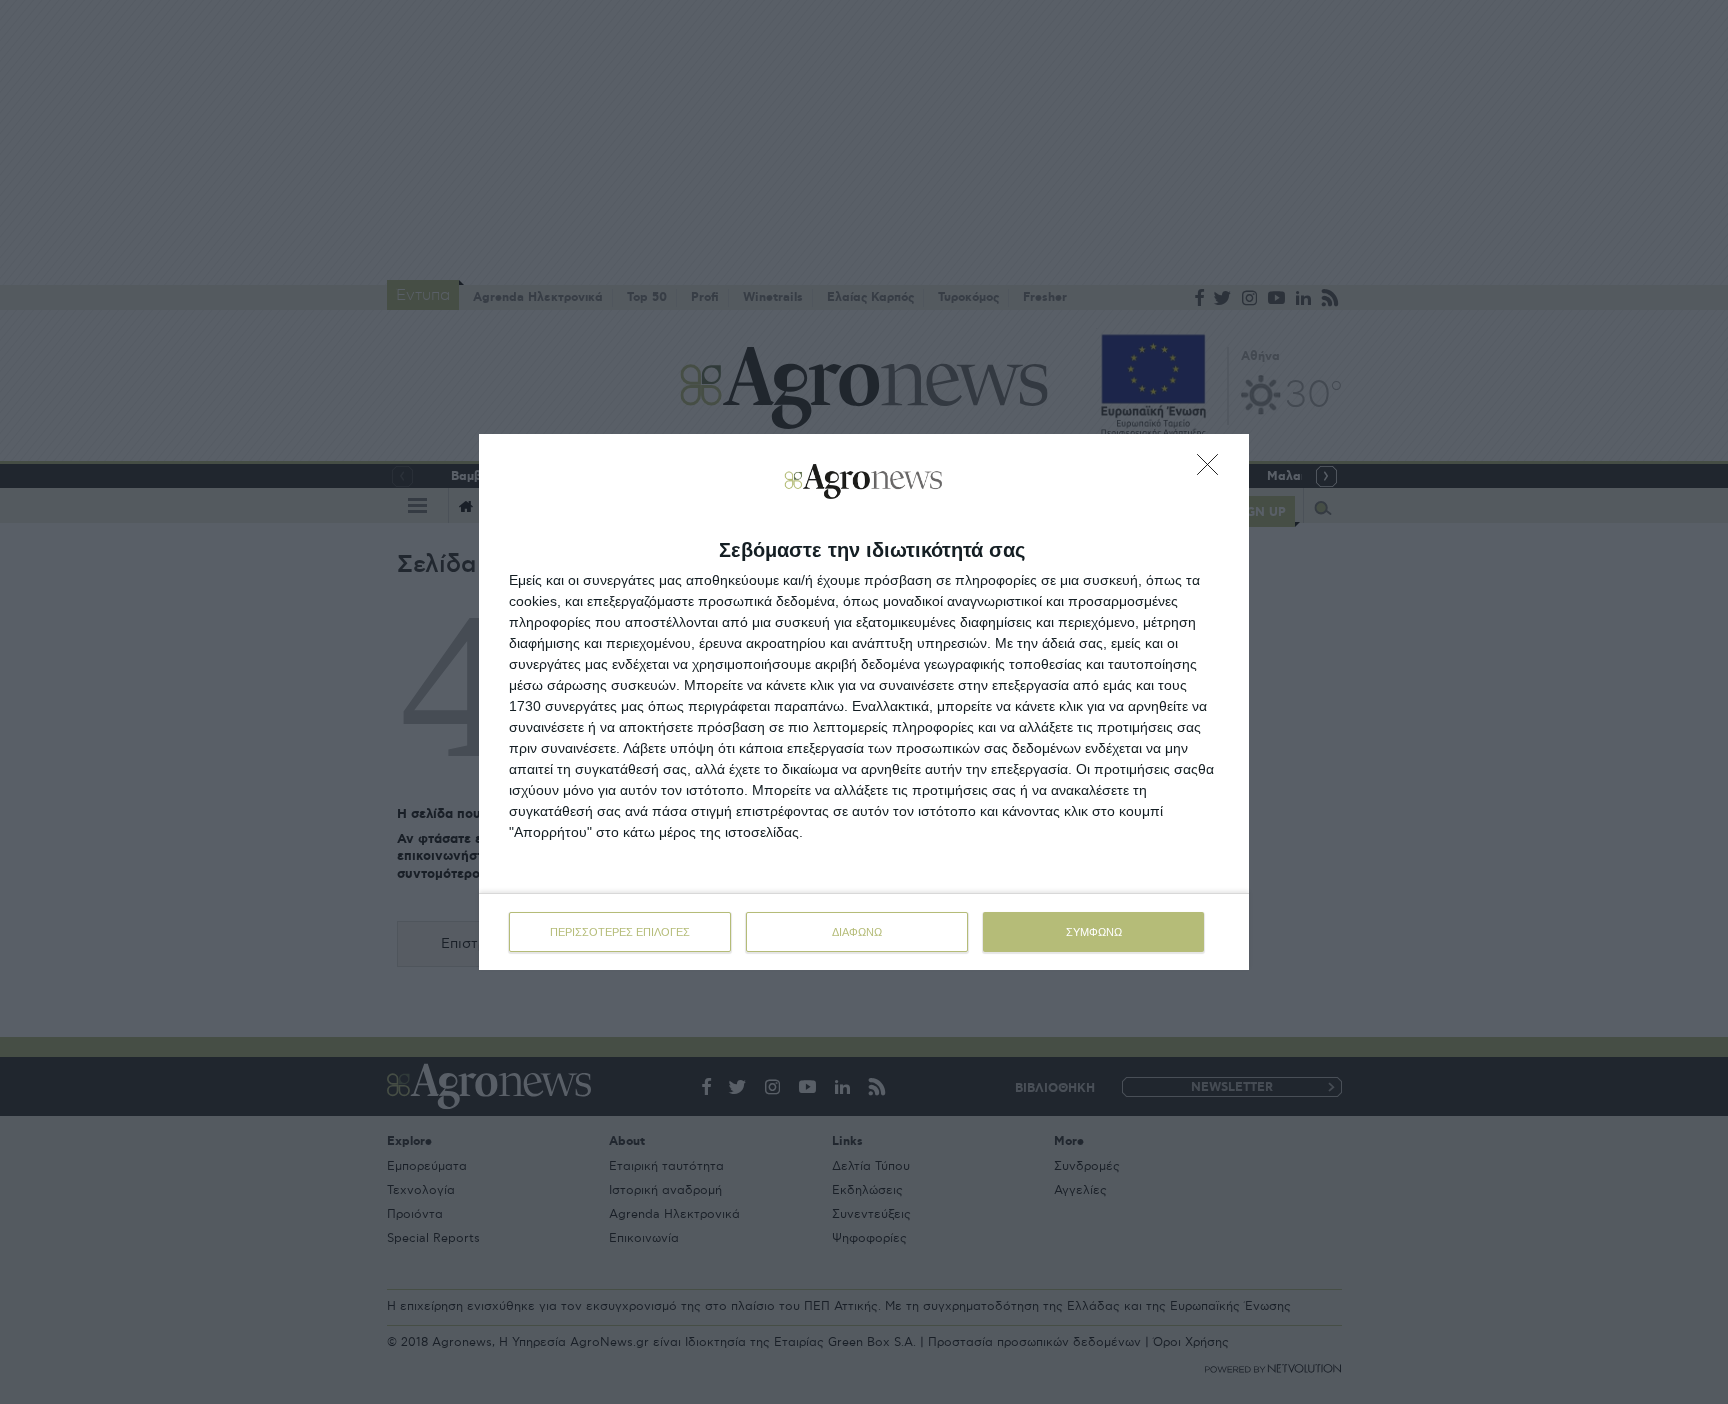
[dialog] (864, 702)
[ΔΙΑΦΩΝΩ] (1213, 470)
